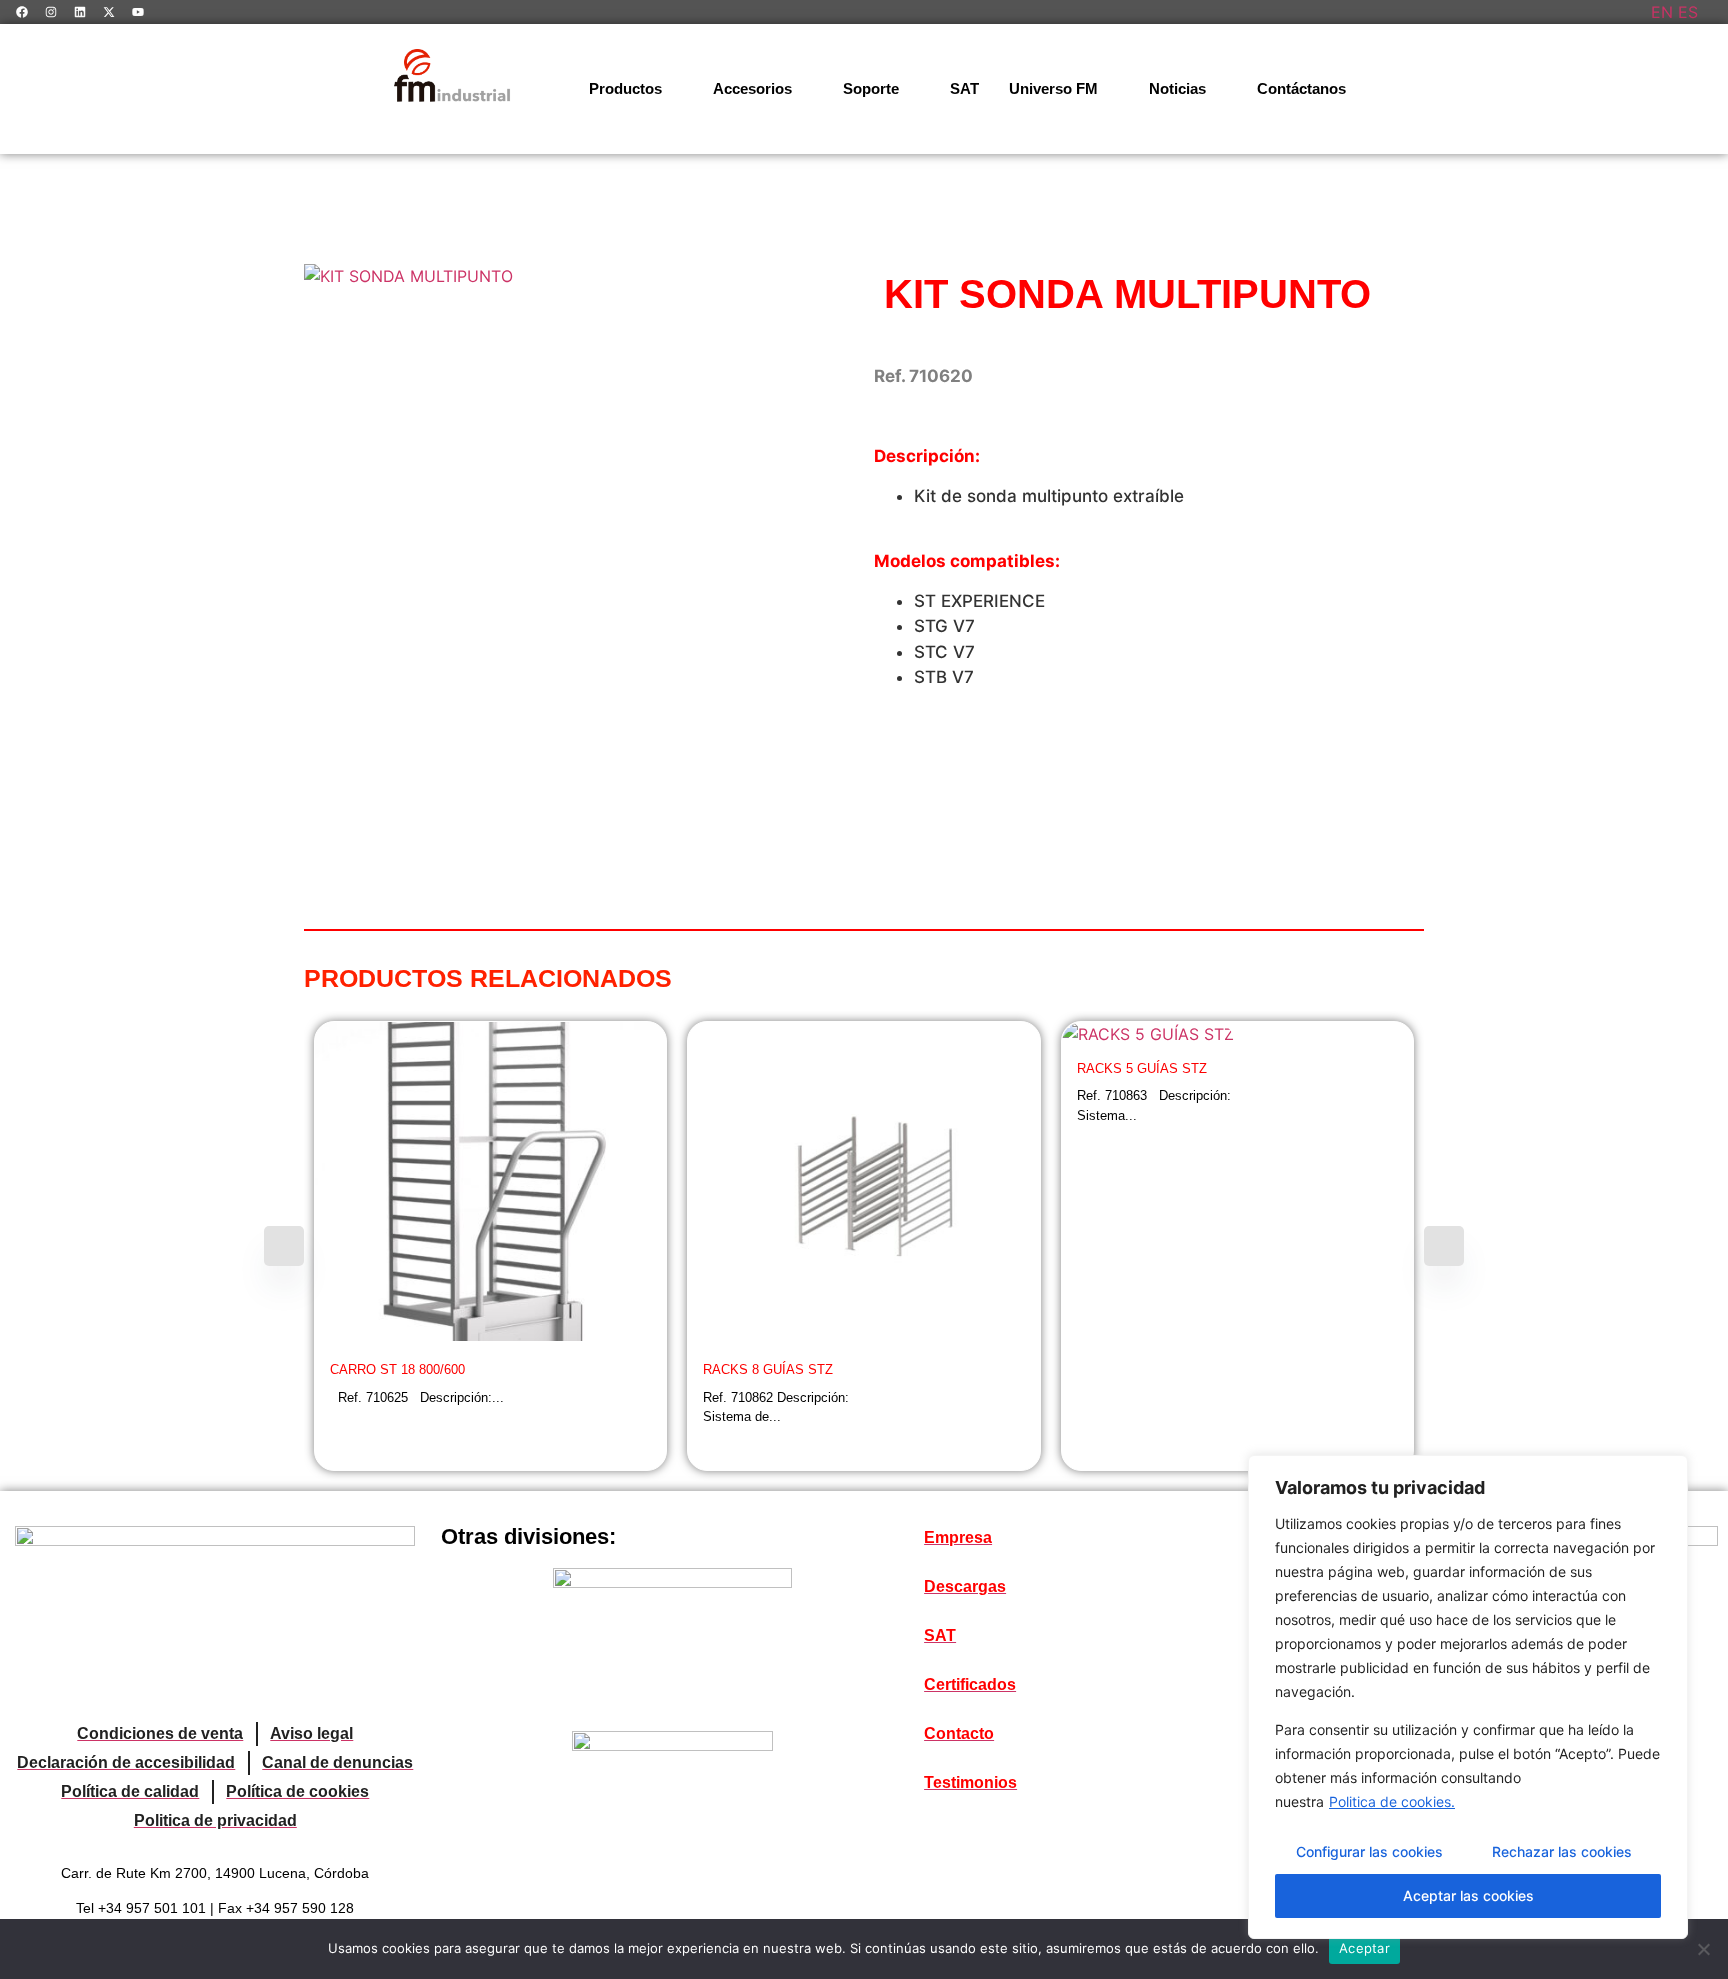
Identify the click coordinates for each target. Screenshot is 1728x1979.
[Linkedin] (80, 12)
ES (1688, 12)
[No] (1703, 1949)
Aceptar (1364, 1948)
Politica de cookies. (1392, 1801)
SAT (964, 88)
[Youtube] (138, 12)
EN (1662, 12)
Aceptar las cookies (1468, 1895)
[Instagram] (51, 12)
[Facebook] (22, 12)
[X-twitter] (109, 12)
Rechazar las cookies (1562, 1851)
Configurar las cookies (1369, 1851)
